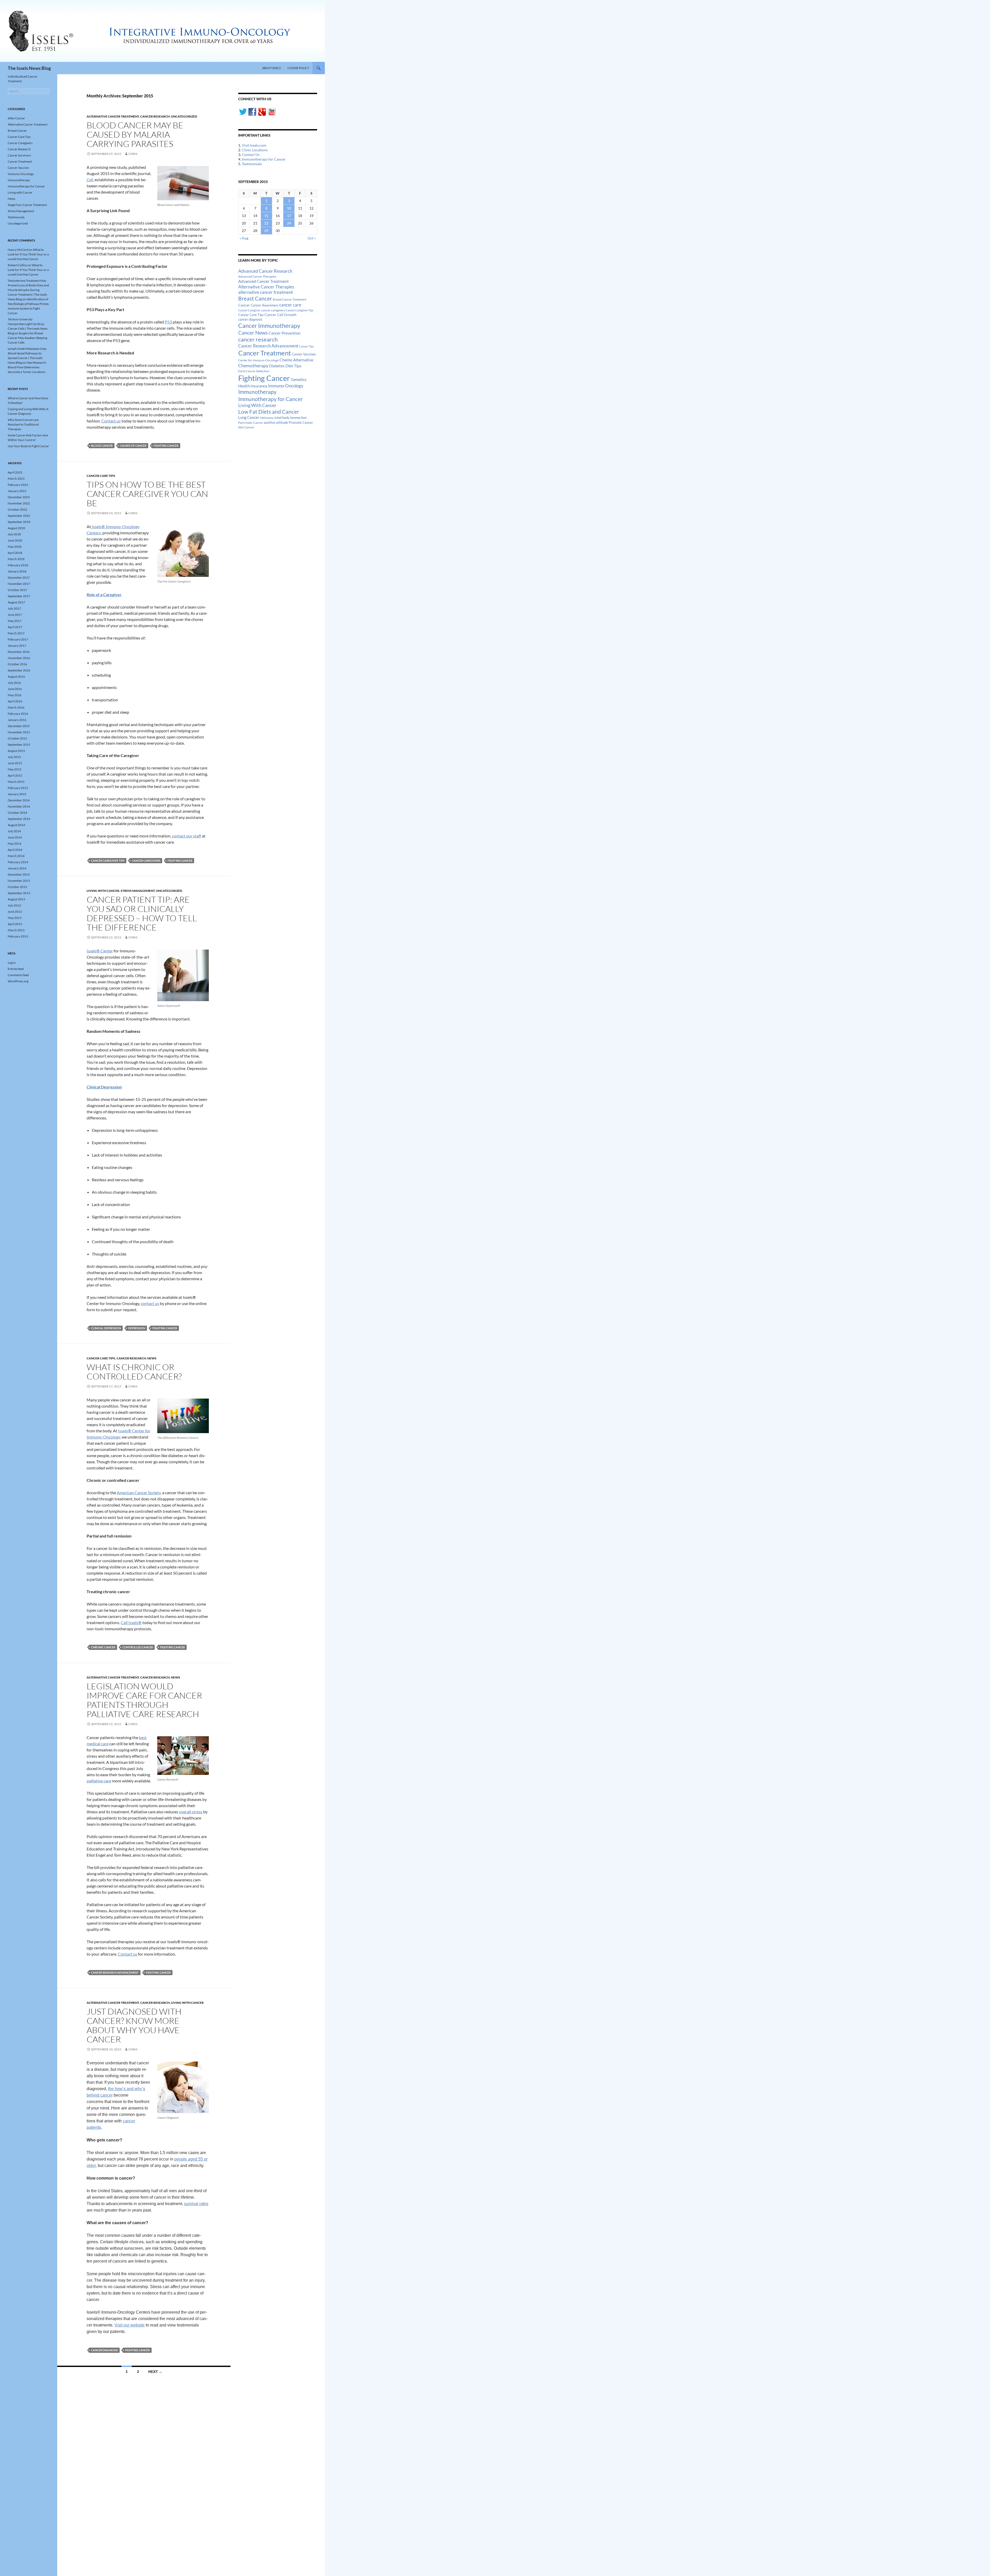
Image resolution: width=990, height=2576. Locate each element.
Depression (137, 1328)
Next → (155, 2371)
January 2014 (17, 868)
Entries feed (16, 969)
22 (266, 223)
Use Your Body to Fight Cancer (28, 446)
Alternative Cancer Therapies (266, 287)
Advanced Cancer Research (265, 271)
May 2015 (15, 769)
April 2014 (15, 850)
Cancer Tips (306, 346)
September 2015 (19, 745)
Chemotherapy (253, 365)
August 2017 (16, 602)
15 (266, 216)
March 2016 (16, 707)
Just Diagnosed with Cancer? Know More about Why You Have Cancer (134, 2025)
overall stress (191, 1812)
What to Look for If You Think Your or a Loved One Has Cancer (28, 254)
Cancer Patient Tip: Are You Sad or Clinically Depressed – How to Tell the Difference (142, 913)
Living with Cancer (103, 891)
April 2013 (15, 924)
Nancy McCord (18, 250)
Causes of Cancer (133, 446)
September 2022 (19, 516)
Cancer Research (155, 116)
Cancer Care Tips (101, 476)
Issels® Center (100, 951)
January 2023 (17, 491)
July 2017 (14, 608)
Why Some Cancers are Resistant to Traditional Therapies (23, 424)
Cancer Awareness (265, 305)
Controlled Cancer (138, 1647)
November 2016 (19, 658)
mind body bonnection (290, 418)
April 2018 (15, 553)
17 (289, 216)
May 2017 (15, 621)
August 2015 (16, 751)
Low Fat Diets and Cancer (269, 412)
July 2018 (14, 534)
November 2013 (19, 881)
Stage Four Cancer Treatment (27, 205)
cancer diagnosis (104, 2350)
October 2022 (17, 509)
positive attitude (276, 423)
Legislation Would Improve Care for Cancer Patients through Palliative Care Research (144, 1700)
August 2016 (16, 676)
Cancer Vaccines (304, 354)
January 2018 (17, 571)
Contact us (111, 421)
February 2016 (18, 714)
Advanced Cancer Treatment (263, 281)
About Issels (271, 68)
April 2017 (15, 627)
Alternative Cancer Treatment (113, 116)
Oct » (312, 238)
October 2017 (17, 590)
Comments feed (18, 975)
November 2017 (19, 584)
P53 (168, 322)
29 (266, 231)
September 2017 (19, 596)
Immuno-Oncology (286, 386)
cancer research (258, 339)
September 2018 (19, 522)
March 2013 (16, 930)
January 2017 (17, 646)
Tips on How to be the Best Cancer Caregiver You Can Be (147, 494)
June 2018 (15, 540)
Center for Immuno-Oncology (258, 360)
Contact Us (251, 155)
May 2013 (15, 918)
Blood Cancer (102, 446)
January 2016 (17, 720)
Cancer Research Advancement (115, 1972)
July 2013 (14, 905)
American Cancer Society (139, 1493)
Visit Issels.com (254, 145)
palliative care (99, 1781)
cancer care (290, 305)
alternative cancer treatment (266, 292)
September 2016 (19, 670)
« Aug (244, 238)
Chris (133, 154)
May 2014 (15, 844)
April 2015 (15, 775)
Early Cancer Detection (254, 371)
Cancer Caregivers (20, 143)
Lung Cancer (249, 417)
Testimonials (252, 164)
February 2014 (18, 862)
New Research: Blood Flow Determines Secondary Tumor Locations (27, 367)
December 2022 (19, 497)
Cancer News (253, 333)
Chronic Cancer (103, 1647)
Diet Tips (293, 366)
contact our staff (187, 836)
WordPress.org (18, 981)
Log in (12, 963)
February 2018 (18, 565)
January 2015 (17, 794)
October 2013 (17, 887)
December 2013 (19, 874)
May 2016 (15, 695)
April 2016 (15, 701)
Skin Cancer (246, 427)
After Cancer (16, 118)
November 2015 (19, 732)
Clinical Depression (106, 1328)
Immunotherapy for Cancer (264, 159)
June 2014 (15, 837)
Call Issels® (131, 1622)
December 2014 (19, 800)
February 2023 (18, 485)
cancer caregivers (146, 861)
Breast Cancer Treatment (290, 299)
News (152, 1358)
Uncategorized (184, 116)
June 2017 (15, 615)
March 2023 (16, 479)
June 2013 (15, 912)
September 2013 (19, 893)
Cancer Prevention (284, 333)
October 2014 (17, 813)
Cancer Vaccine (18, 168)
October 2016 (17, 664)
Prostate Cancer (301, 422)
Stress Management (138, 891)
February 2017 (18, 639)
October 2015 (17, 738)
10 (289, 208)
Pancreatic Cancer (251, 423)
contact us (150, 1303)
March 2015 (16, 782)
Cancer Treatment (265, 353)
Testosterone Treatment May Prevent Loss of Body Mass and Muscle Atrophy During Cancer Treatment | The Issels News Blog (28, 290)
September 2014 (19, 819)
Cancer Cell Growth (280, 315)
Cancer (244, 305)
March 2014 (16, 856)
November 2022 (19, 503)
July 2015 (14, 757)
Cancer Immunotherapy (269, 326)
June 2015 (15, 763)
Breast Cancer (255, 298)
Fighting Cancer (166, 446)
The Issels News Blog (29, 68)
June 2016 (15, 689)
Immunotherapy (257, 392)
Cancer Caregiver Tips (108, 861)
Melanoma (267, 418)
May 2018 (15, 547)
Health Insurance (253, 386)
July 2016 (14, 683)
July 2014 (14, 831)
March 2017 (16, 633)
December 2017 (19, 577)
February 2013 (18, 936)
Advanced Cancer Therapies (257, 276)
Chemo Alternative (296, 360)
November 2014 (19, 806)
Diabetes (277, 366)
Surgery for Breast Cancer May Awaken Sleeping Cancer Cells (27, 338)
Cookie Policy (298, 68)
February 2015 (18, 788)
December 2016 (19, 652)
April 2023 (15, 472)
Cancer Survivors (19, 155)
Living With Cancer (257, 405)
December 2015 (19, 726)
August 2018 (16, 528)
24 (289, 223)
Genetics (299, 379)
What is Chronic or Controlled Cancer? (134, 1372)
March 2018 (16, 559)
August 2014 (16, 825)
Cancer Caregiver (249, 310)
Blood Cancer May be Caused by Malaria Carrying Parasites (135, 134)
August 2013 (16, 899)
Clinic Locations (255, 150)
